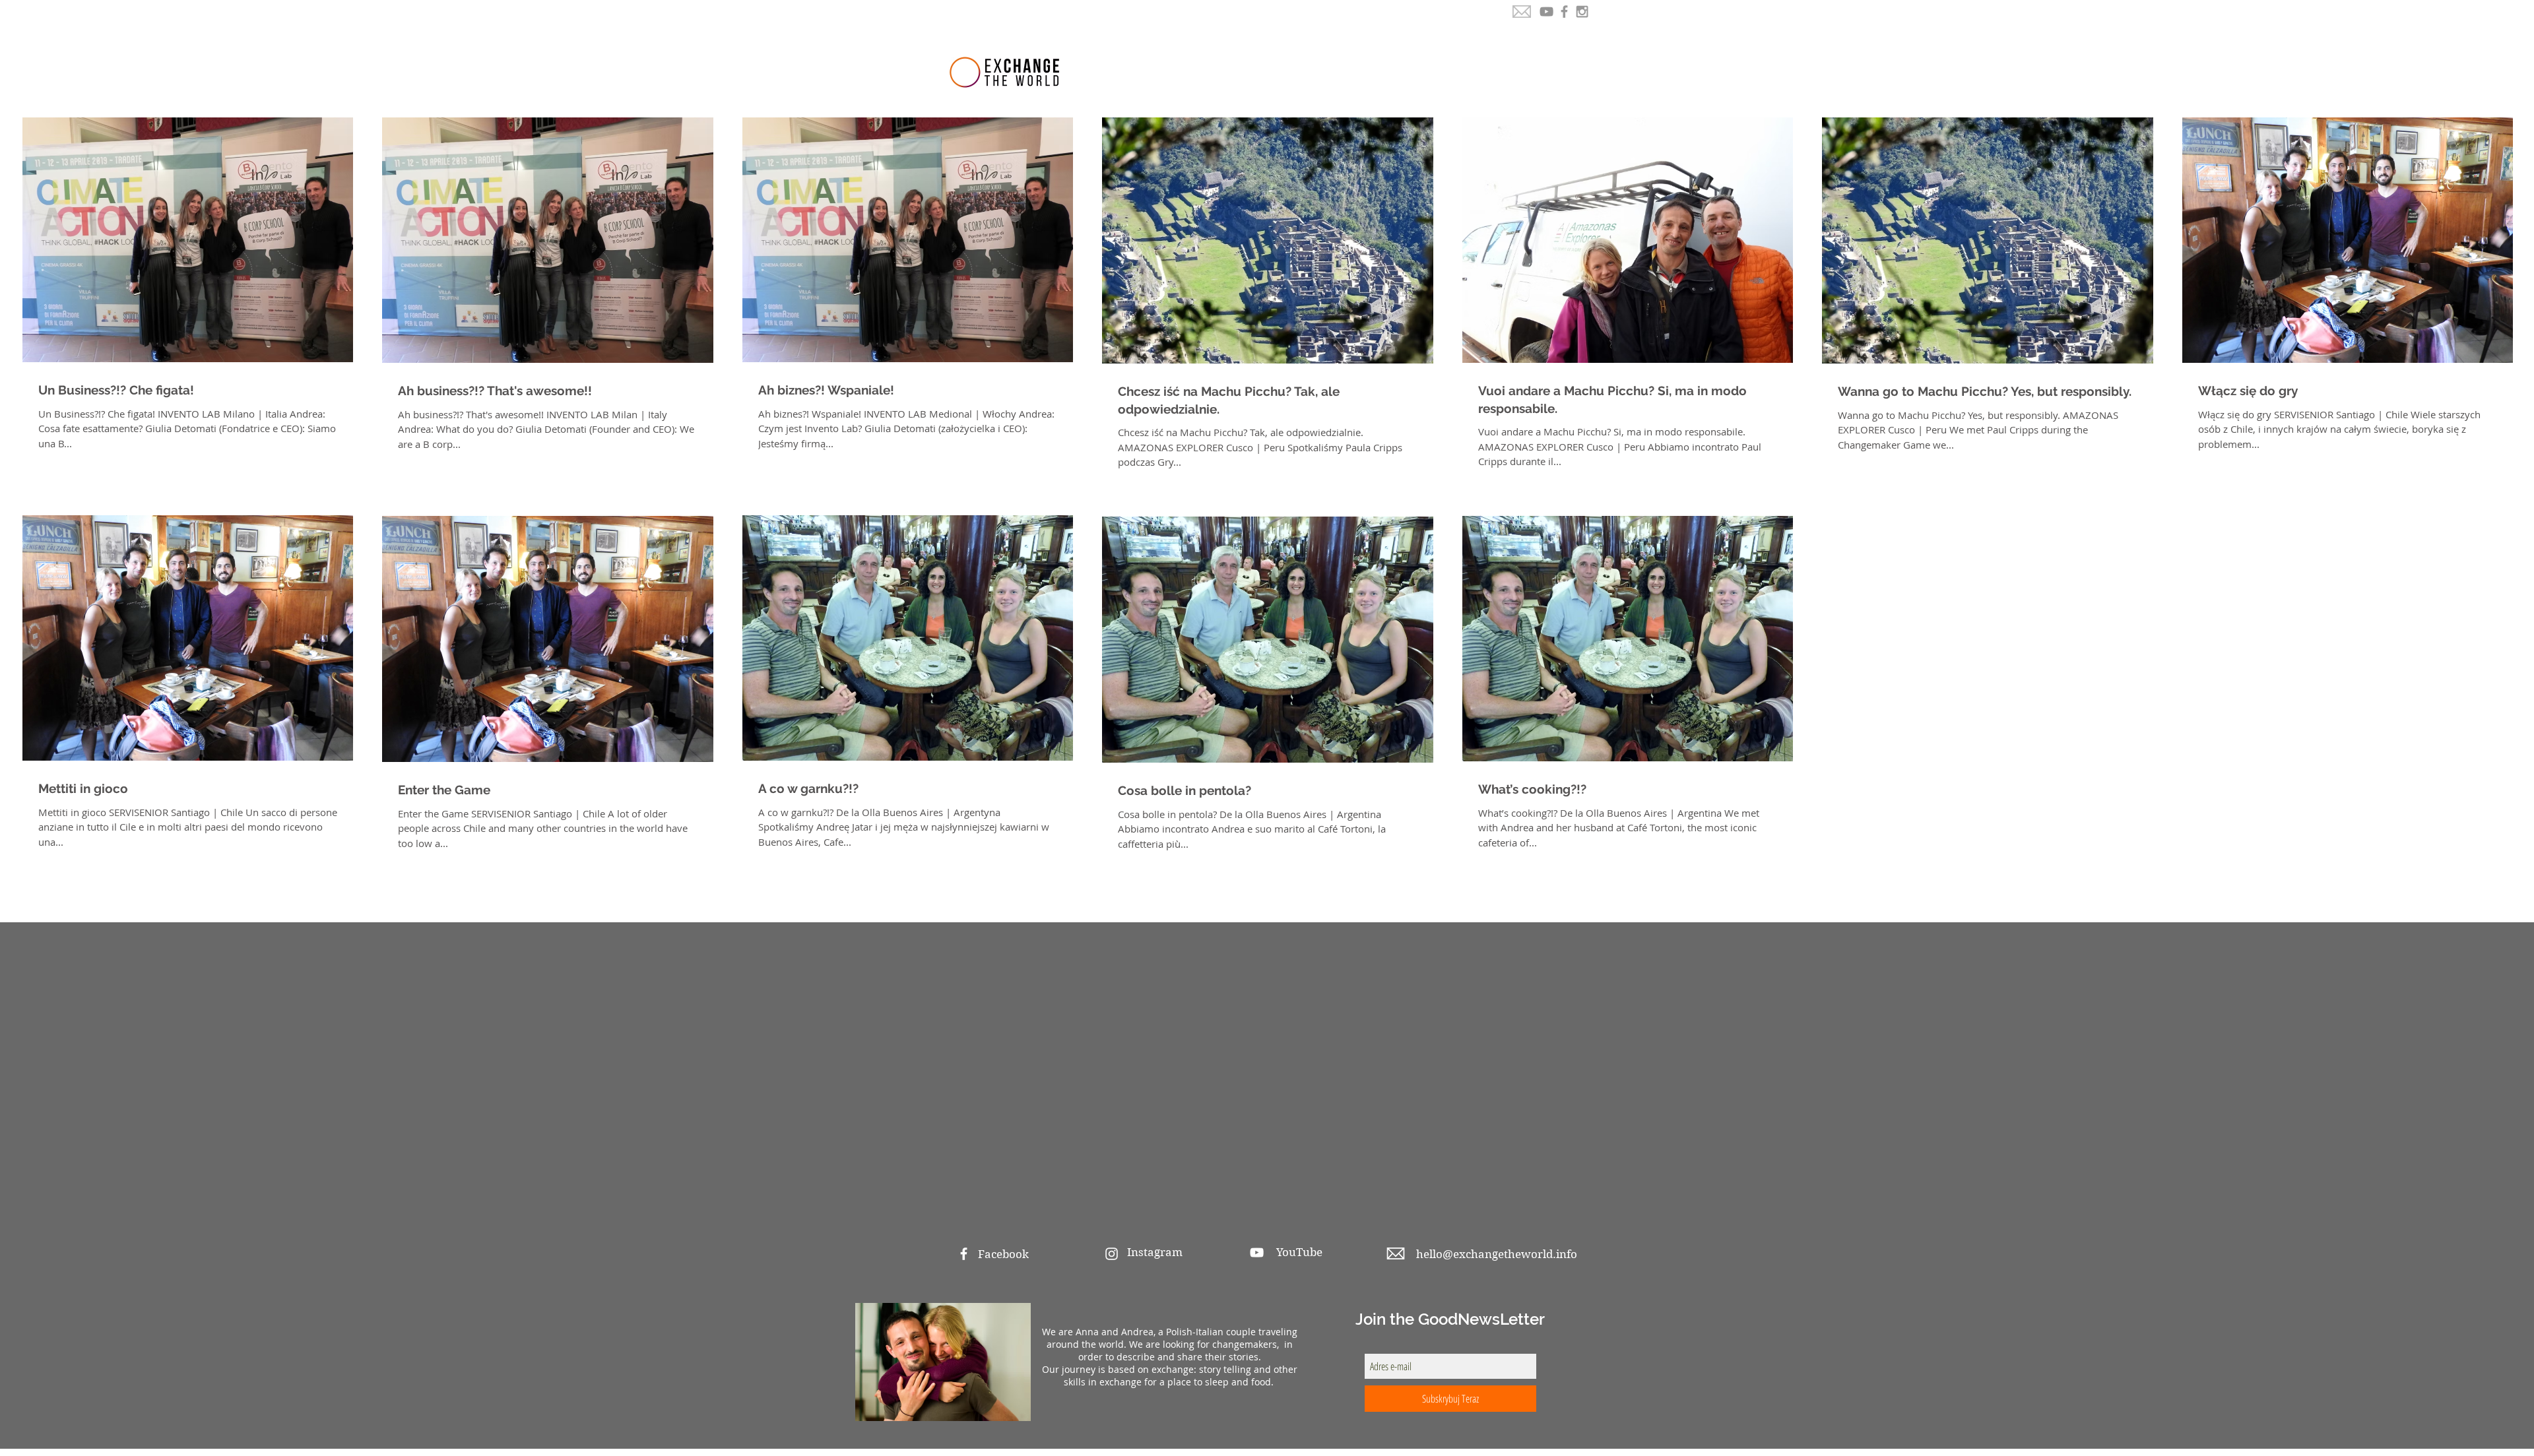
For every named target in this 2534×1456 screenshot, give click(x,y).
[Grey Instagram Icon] (1582, 12)
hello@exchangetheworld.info (1497, 1254)
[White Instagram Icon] (1112, 1254)
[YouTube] (1546, 12)
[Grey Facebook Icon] (1564, 12)
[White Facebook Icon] (964, 1254)
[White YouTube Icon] (1257, 1252)
